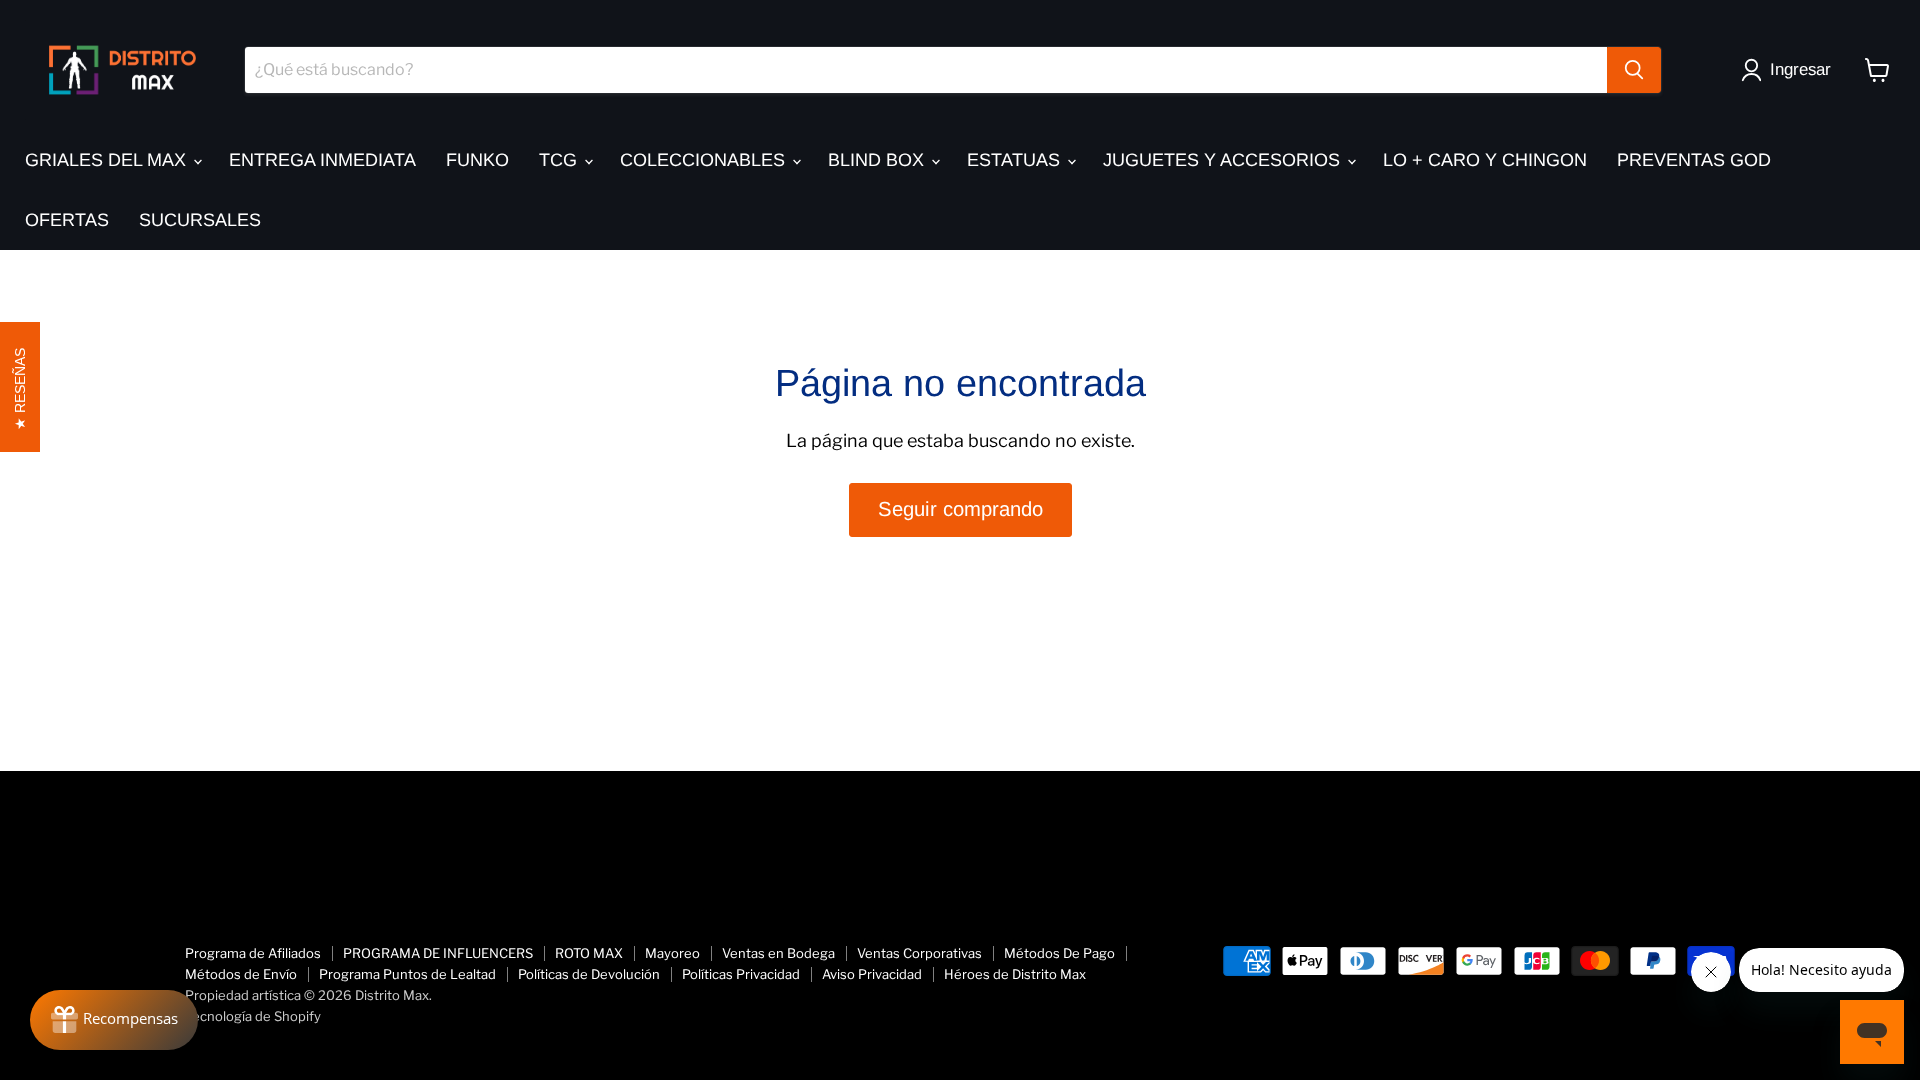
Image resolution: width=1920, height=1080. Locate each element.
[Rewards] (114, 1020)
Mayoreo (672, 953)
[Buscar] (1634, 70)
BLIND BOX (878, 160)
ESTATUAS (1016, 160)
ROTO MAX (589, 953)
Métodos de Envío (241, 974)
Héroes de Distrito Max (1015, 974)
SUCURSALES (200, 220)
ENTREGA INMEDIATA (322, 160)
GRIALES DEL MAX (108, 160)
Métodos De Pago (1059, 953)
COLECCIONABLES (705, 160)
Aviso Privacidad (872, 974)
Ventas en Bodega (778, 953)
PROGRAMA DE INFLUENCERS (438, 953)
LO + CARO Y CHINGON (1485, 160)
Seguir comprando (960, 509)
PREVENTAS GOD (1694, 160)
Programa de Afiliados (253, 953)
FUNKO (477, 160)
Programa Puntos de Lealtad (407, 974)
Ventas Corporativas (919, 953)
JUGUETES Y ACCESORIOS (1224, 160)
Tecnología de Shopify (253, 1016)
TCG (560, 160)
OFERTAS (67, 220)
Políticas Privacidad (741, 974)
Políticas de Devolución (589, 974)
